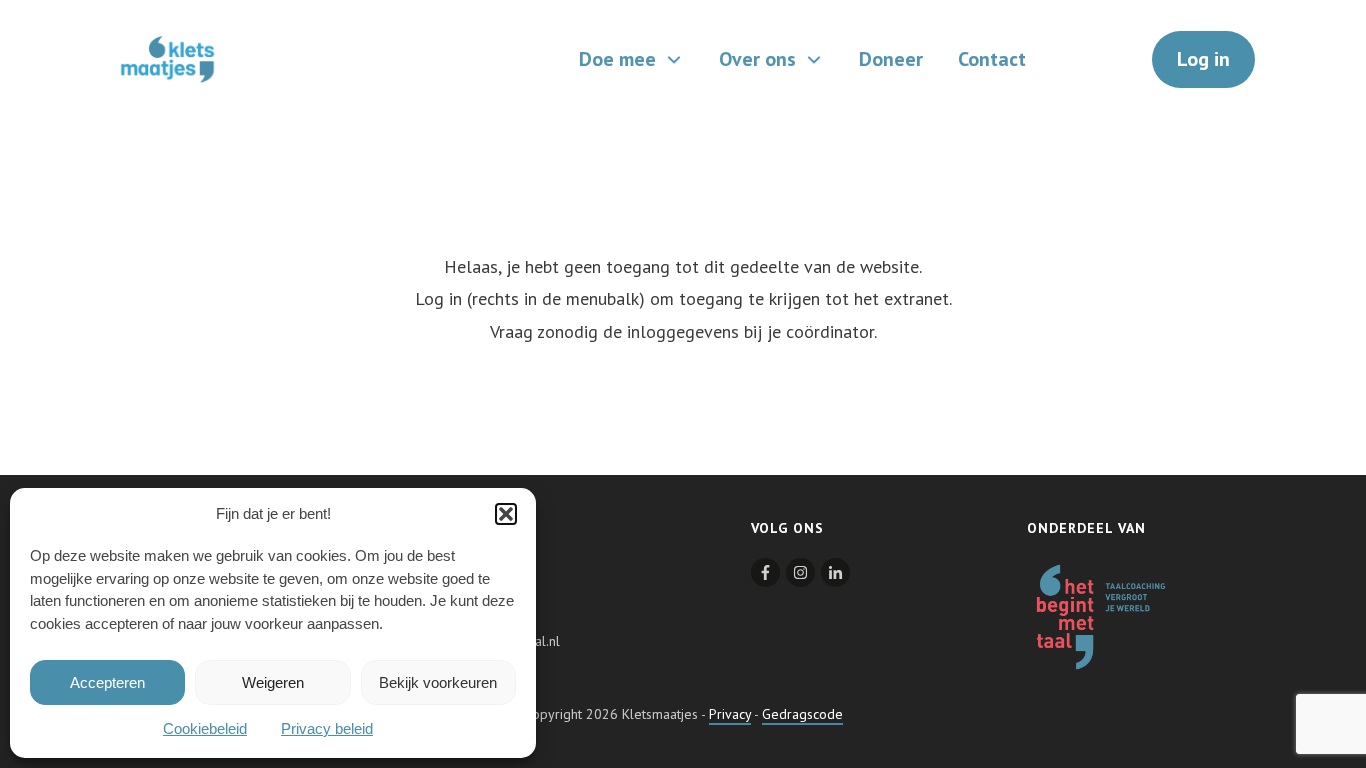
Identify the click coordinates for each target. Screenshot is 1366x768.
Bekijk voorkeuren (438, 682)
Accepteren (107, 682)
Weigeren (273, 682)
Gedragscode (802, 714)
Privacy (730, 714)
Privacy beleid (327, 728)
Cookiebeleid (205, 728)
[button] (506, 514)
